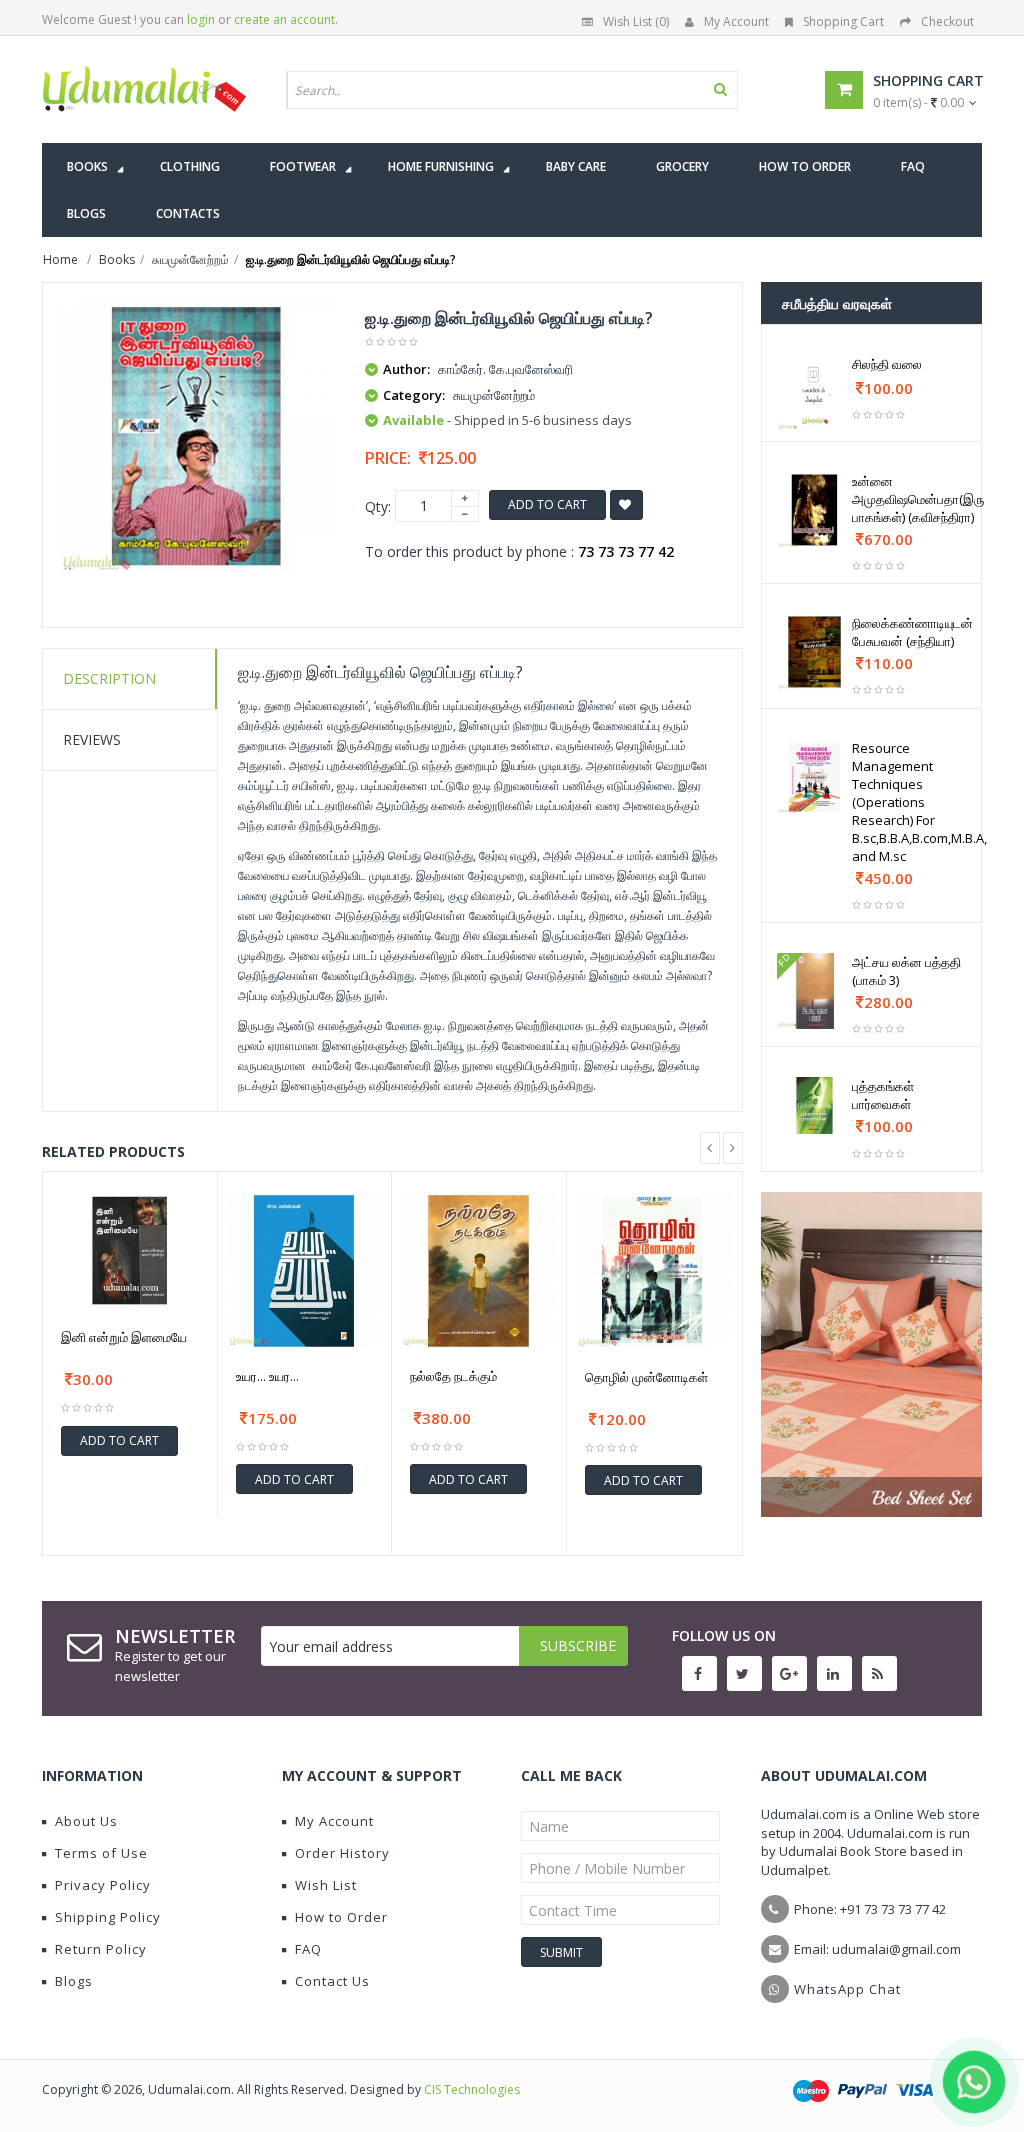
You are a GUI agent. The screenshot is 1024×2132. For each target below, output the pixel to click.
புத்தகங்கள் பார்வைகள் (883, 1095)
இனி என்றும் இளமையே (124, 1337)
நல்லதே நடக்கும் (453, 1376)
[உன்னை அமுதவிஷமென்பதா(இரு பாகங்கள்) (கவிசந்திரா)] (815, 510)
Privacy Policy (103, 1885)
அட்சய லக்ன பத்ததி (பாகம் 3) (906, 971)
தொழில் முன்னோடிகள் (646, 1377)
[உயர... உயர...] (305, 1270)
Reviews (92, 739)
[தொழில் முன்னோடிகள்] (654, 1270)
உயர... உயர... (267, 1376)
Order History (342, 1853)
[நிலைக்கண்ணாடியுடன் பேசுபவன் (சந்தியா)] (815, 652)
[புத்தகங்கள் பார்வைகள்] (815, 1105)
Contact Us (332, 1981)
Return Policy (101, 1949)
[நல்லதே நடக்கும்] (479, 1270)
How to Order (341, 1917)
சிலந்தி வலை (887, 364)
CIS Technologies (472, 2089)
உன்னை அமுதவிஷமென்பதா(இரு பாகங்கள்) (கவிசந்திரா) (918, 499)
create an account (284, 19)
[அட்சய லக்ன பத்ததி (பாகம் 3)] (815, 991)
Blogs (74, 1981)
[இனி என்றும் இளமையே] (130, 1250)
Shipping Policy (108, 1917)
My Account (736, 21)
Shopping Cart (843, 21)
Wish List (326, 1885)
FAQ (308, 1949)
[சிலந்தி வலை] (815, 393)
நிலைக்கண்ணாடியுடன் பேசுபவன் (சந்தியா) (912, 632)
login (201, 19)
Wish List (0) (636, 21)
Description (109, 678)
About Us (86, 1821)
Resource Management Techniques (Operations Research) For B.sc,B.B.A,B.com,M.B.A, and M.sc (919, 802)
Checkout (947, 21)
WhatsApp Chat (847, 1989)
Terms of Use (101, 1853)
